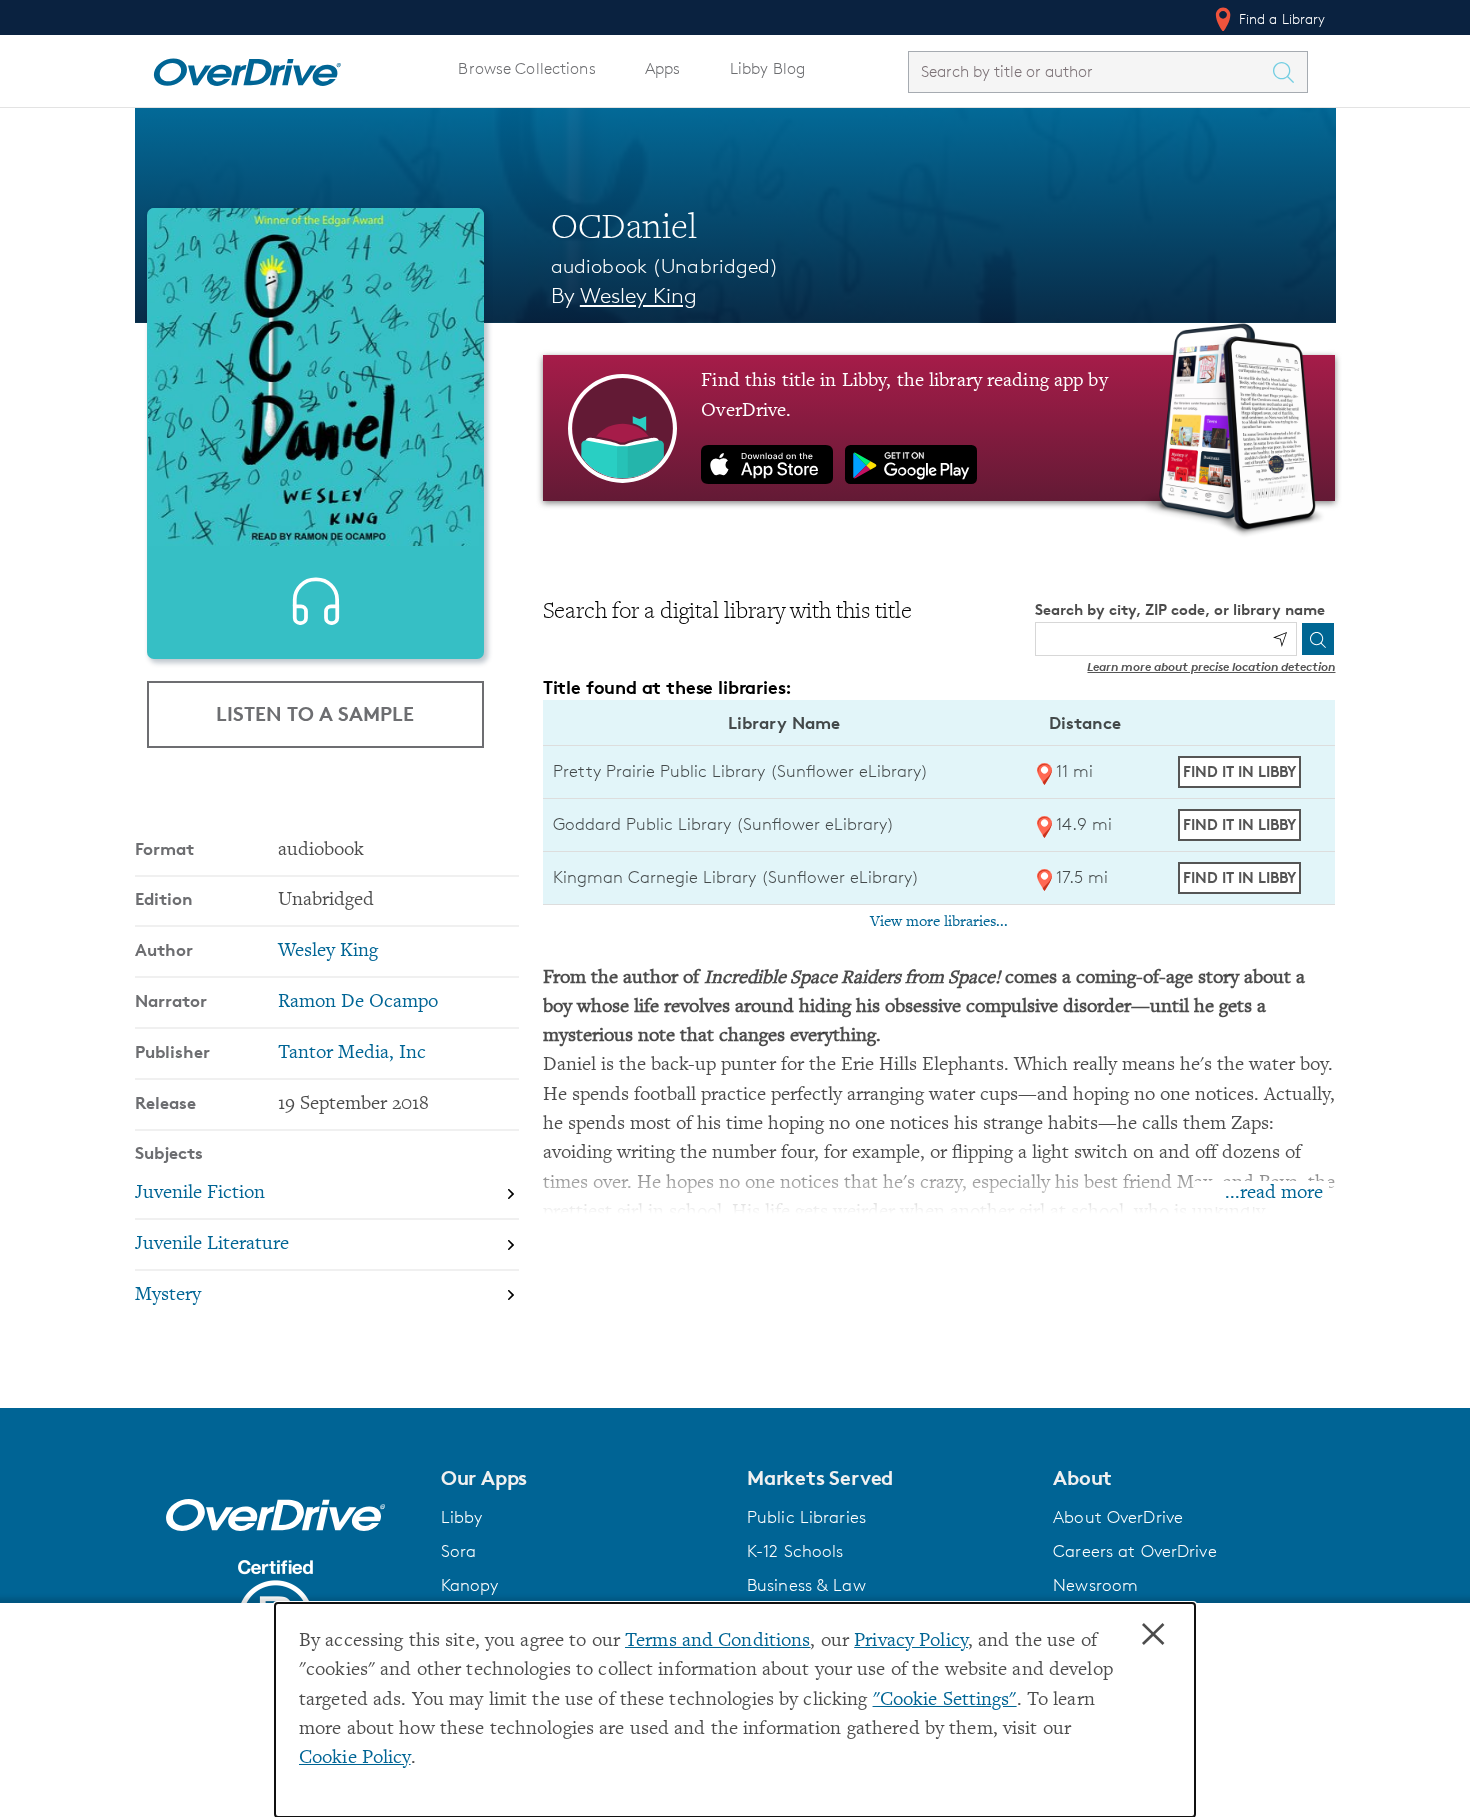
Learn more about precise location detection (1211, 666)
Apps (663, 68)
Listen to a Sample (315, 713)
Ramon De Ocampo (358, 1002)
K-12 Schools (795, 1551)
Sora (459, 1551)
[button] (582, 1478)
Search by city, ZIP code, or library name (1180, 609)
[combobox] (1090, 71)
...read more (1274, 1193)
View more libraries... (939, 922)
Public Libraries (806, 1517)
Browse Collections (526, 68)
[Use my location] (1280, 639)
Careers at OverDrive (1134, 1551)
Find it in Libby (1239, 771)
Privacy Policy (911, 1641)
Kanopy (470, 1585)
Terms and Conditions (717, 1641)
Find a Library (1280, 18)
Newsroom (1095, 1585)
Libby (462, 1517)
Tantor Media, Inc (352, 1053)
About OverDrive (1118, 1517)
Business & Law (806, 1585)
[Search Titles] (1289, 72)
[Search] (1318, 639)
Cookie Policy (355, 1758)
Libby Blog (767, 68)
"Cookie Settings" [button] (945, 1700)
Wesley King (638, 295)
